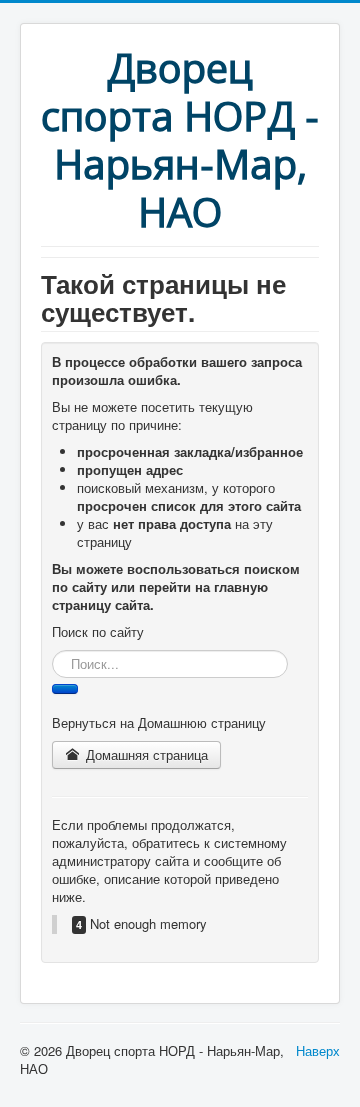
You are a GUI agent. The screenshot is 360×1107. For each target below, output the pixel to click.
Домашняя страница (145, 754)
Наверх (318, 1050)
